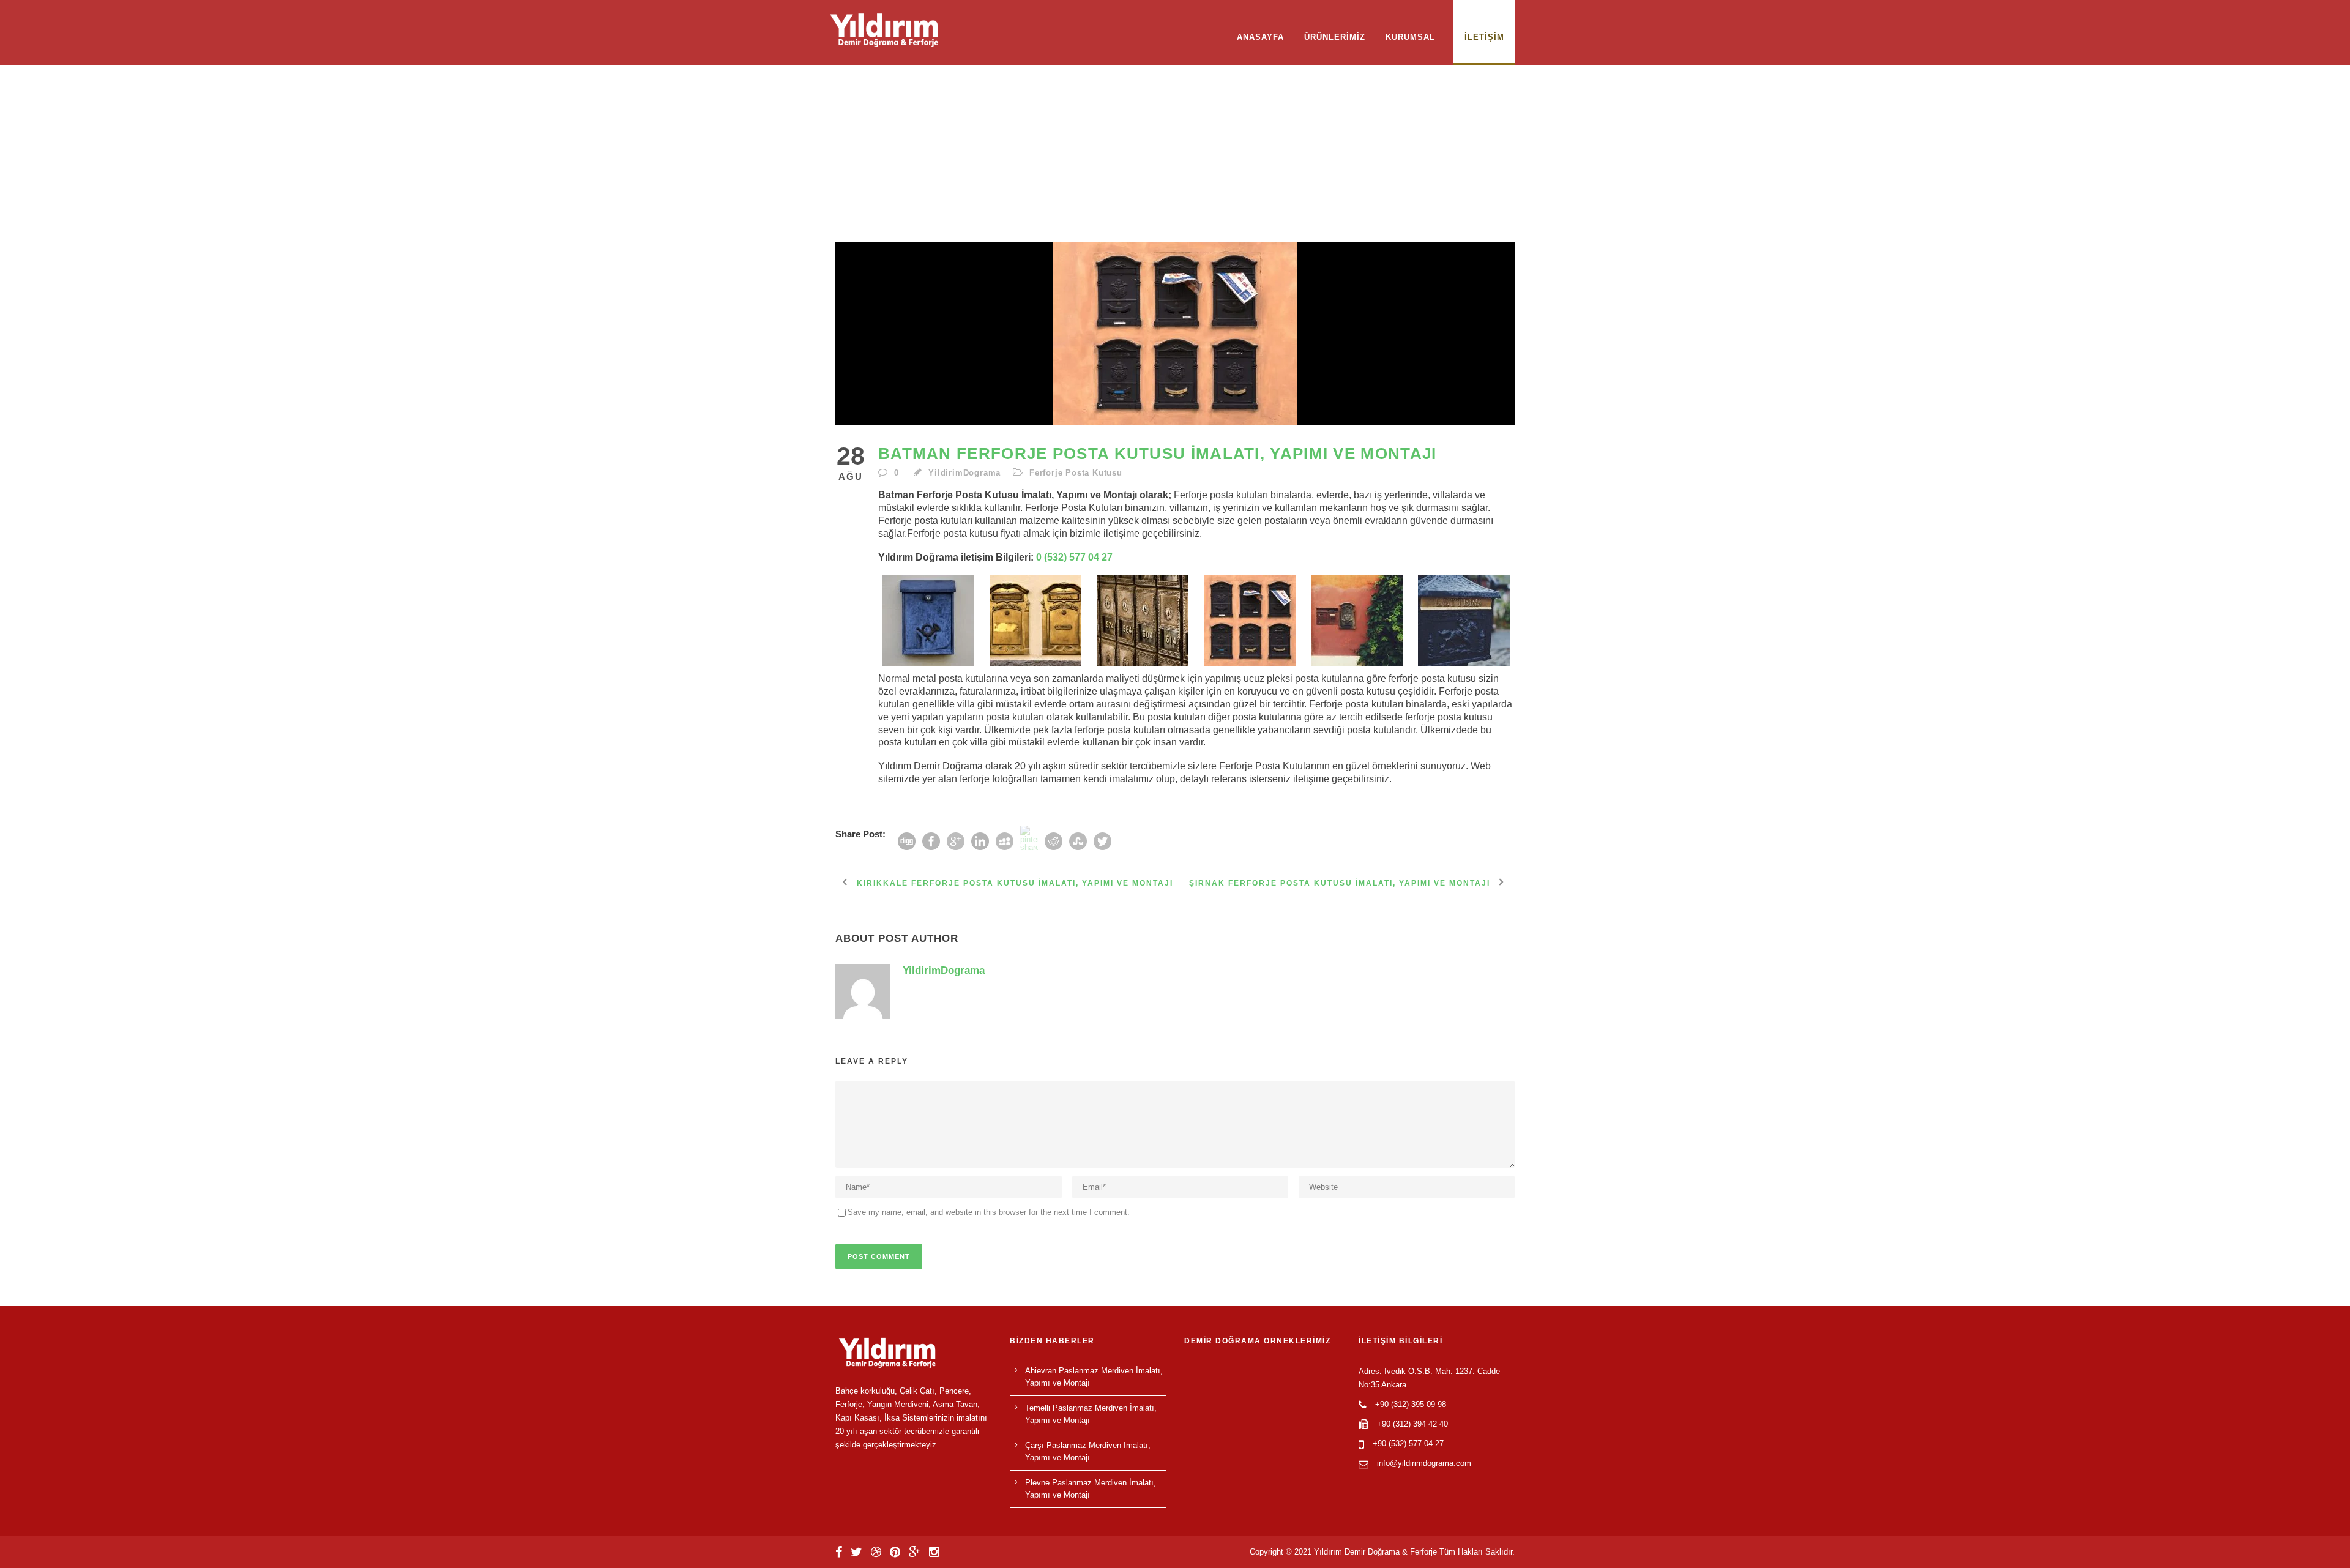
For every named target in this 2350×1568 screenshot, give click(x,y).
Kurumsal (1410, 37)
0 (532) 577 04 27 (1074, 557)
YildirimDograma (964, 473)
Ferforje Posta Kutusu (1076, 473)
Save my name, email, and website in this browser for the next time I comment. (989, 1212)
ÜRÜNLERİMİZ (1335, 37)
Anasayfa (1260, 37)
